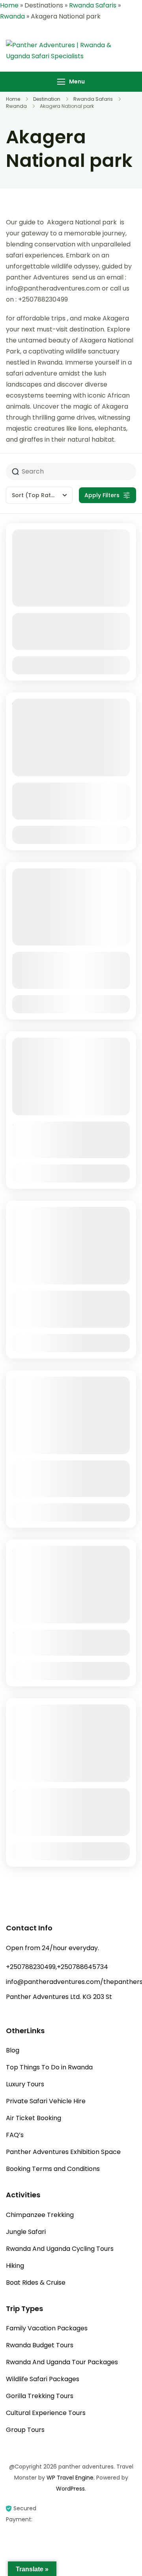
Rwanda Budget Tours (40, 2345)
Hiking (15, 2266)
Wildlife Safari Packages (43, 2379)
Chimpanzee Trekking (40, 2215)
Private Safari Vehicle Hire (46, 2101)
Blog (13, 2050)
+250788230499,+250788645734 (57, 1967)
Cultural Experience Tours (46, 2413)
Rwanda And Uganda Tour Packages (62, 2362)
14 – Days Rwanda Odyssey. (69, 1635)
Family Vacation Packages (47, 2328)
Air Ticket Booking (34, 2118)
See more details (67, 644)
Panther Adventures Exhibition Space (63, 2152)
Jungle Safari (26, 2232)
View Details (71, 665)
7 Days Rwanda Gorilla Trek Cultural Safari (67, 963)
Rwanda (12, 16)
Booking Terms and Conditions (53, 2169)
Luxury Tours (25, 2084)
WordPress (70, 2489)
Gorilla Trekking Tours (40, 2396)
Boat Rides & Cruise (36, 2283)
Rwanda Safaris (93, 5)
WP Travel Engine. (71, 2478)
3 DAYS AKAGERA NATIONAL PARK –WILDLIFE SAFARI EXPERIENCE (66, 1805)
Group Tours (25, 2430)
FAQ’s (15, 2135)
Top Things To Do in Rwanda (49, 2067)
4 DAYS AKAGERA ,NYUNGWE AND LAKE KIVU (67, 1302)
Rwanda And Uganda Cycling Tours (60, 2249)
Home (9, 5)
